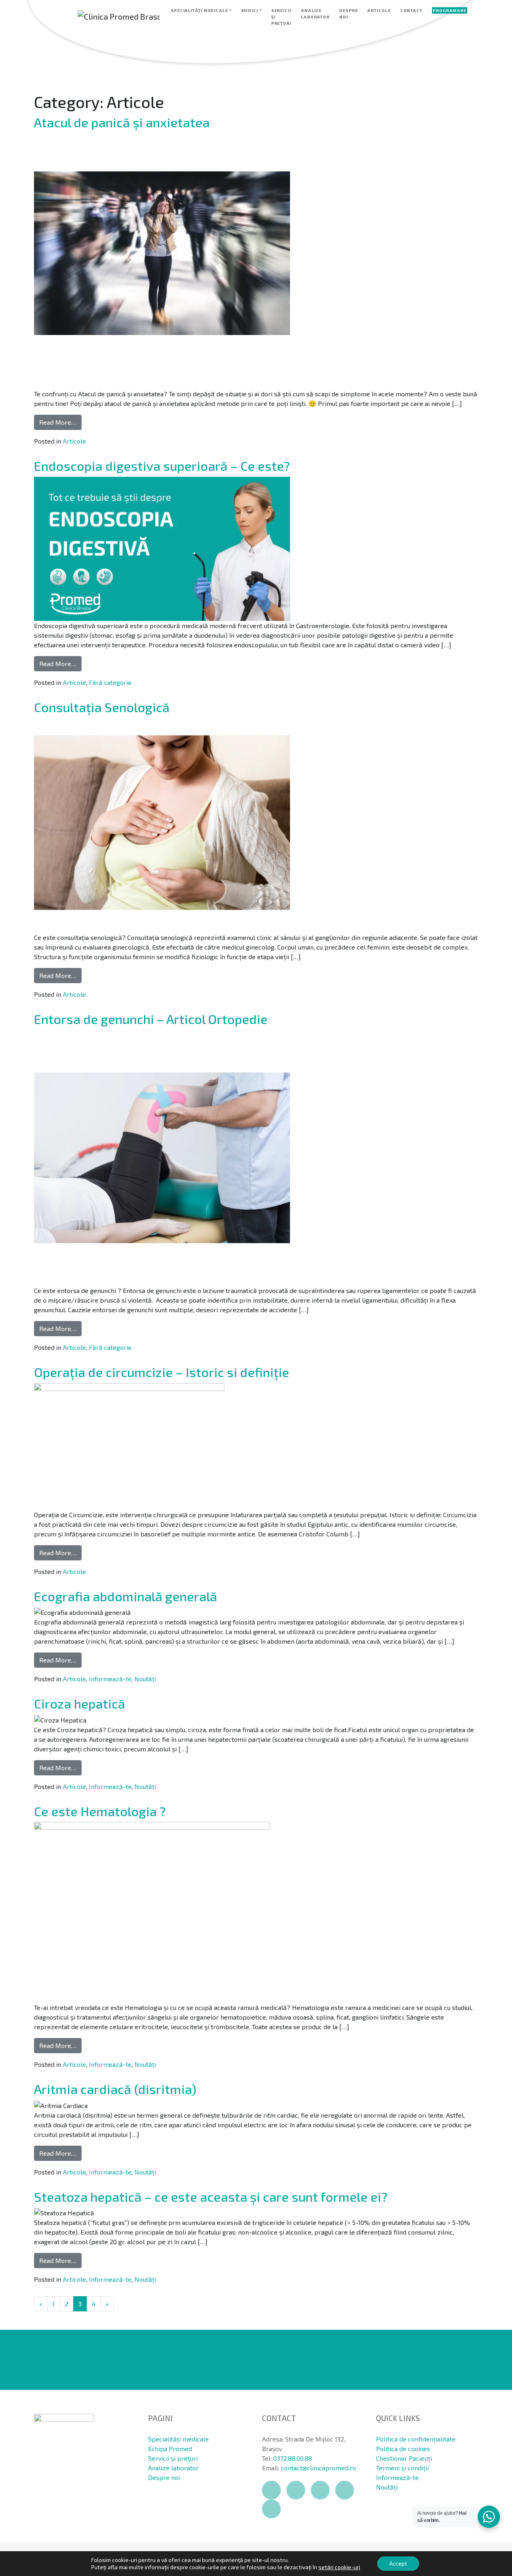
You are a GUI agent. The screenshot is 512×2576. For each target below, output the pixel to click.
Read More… (58, 422)
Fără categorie (110, 682)
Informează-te (110, 1679)
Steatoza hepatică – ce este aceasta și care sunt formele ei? (211, 2197)
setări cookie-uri (339, 2567)
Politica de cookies (403, 2449)
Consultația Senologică (102, 707)
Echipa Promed (170, 2449)
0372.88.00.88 (293, 2458)
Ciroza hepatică (80, 1703)
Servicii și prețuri (281, 17)
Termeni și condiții (402, 2468)
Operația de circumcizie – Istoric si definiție (162, 1372)
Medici (250, 10)
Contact (411, 10)
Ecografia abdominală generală (126, 1596)
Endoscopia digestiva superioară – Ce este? (162, 466)
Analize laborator (315, 14)
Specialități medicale (199, 10)
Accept (398, 2563)
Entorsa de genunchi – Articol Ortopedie (151, 1019)
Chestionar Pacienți (404, 2458)
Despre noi (348, 14)
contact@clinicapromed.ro (318, 2468)
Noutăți (145, 1679)
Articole (379, 10)
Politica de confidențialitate (416, 2439)
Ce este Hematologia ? (100, 1811)
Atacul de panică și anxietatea (122, 122)
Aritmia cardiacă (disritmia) (115, 2089)
